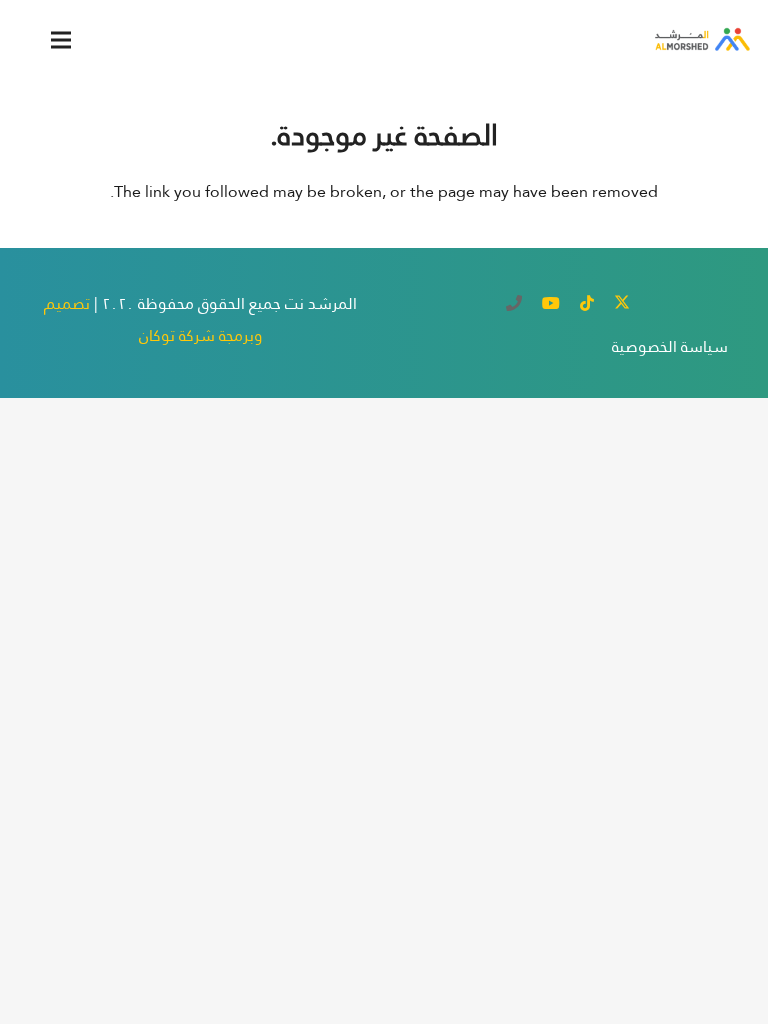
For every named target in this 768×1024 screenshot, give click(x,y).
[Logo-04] (701, 40)
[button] (61, 40)
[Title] (514, 303)
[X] (622, 303)
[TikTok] (587, 303)
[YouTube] (551, 303)
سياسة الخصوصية (670, 346)
